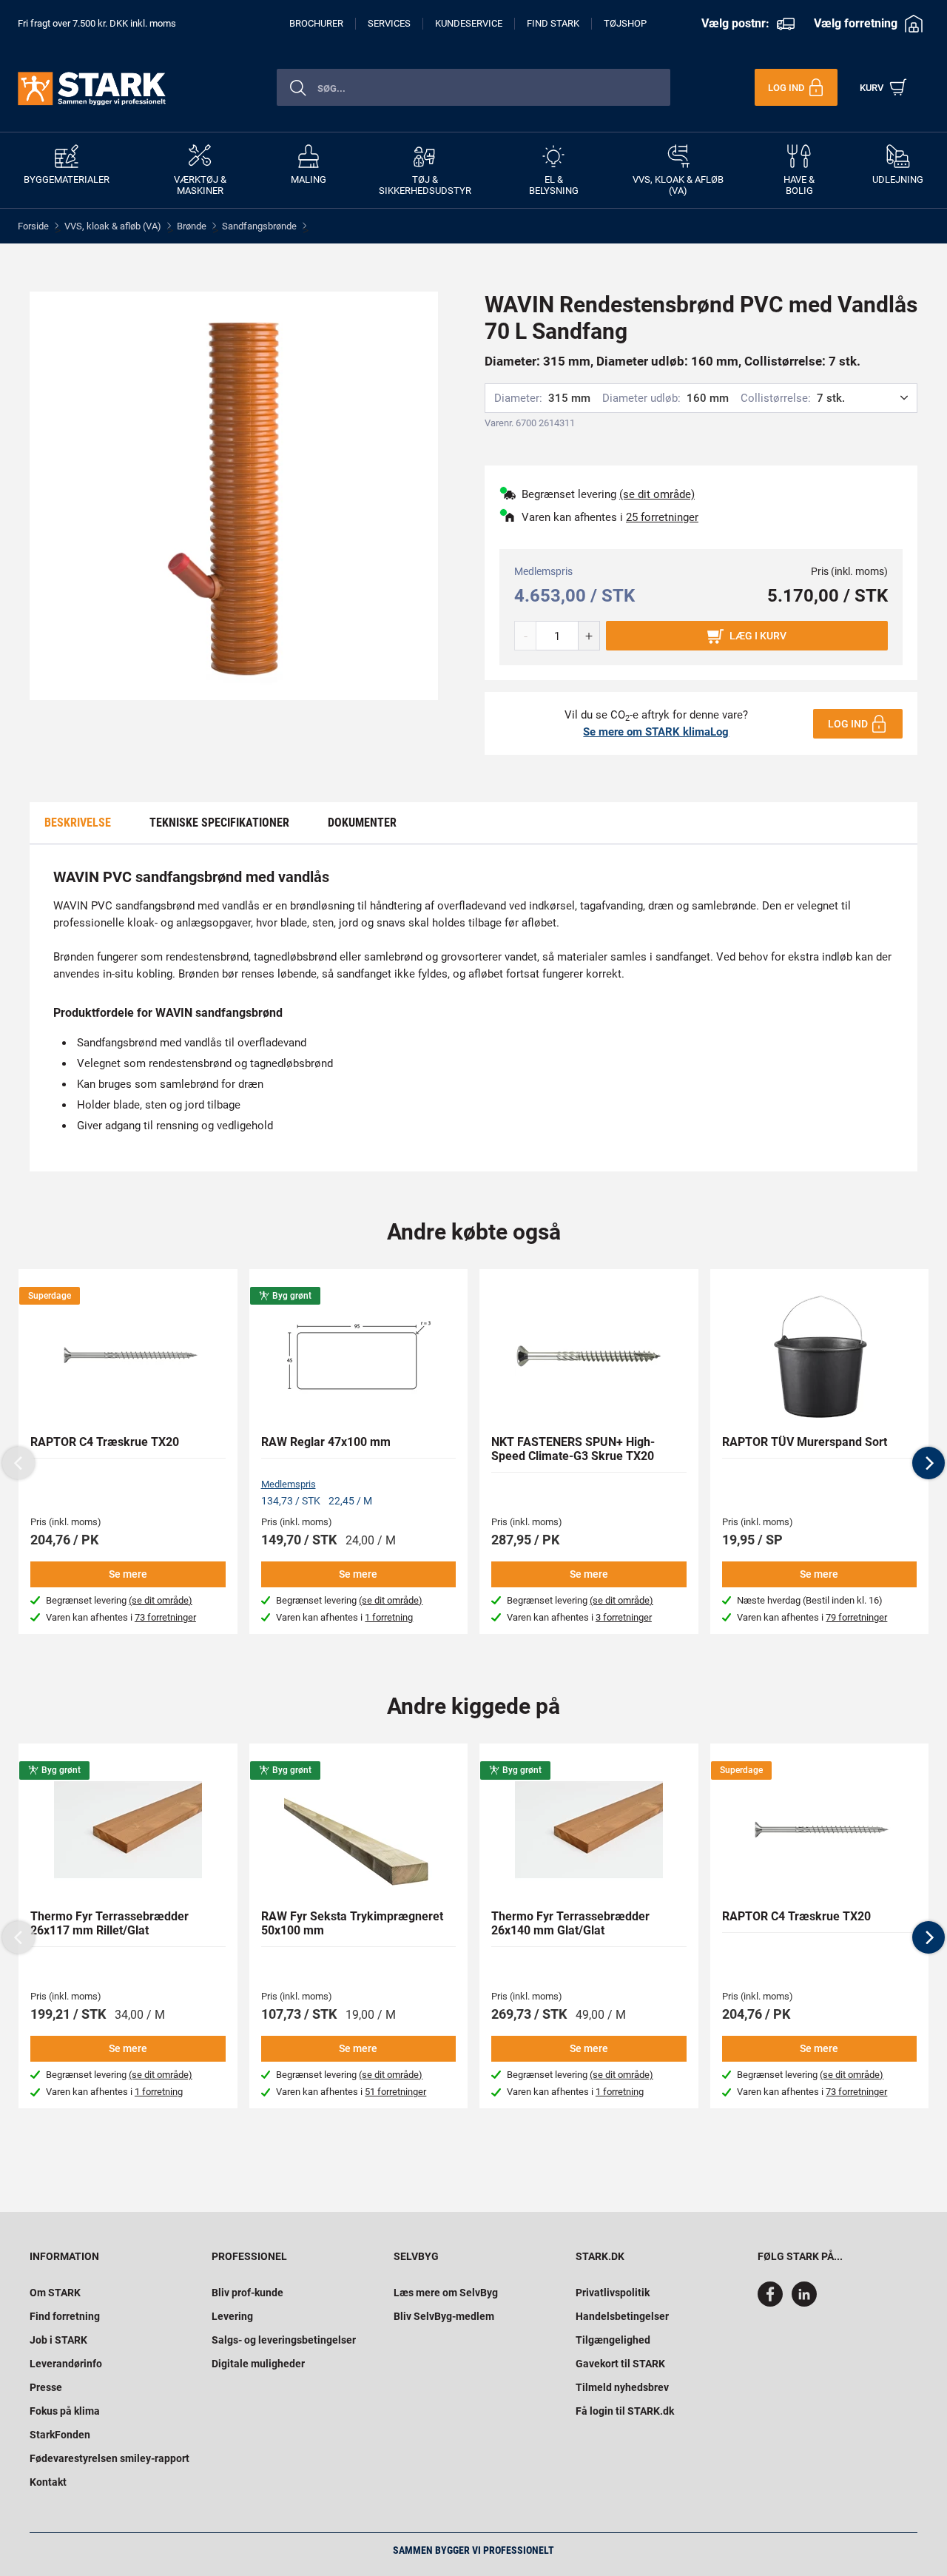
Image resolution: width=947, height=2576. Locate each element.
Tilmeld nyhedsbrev (622, 2387)
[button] (929, 1463)
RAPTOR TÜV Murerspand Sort (805, 1442)
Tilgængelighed (613, 2340)
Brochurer (316, 23)
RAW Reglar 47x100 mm (326, 1442)
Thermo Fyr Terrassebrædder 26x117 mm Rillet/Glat (109, 1923)
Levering (232, 2316)
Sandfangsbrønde (259, 226)
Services (389, 23)
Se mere (128, 1574)
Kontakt (48, 2482)
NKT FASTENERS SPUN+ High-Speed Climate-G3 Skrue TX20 (573, 1449)
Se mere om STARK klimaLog (656, 732)
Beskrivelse (78, 823)
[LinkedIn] (804, 2303)
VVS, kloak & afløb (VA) (113, 226)
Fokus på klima (65, 2411)
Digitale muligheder (258, 2364)
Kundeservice (469, 23)
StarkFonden (60, 2435)
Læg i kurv (758, 636)
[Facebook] (773, 2303)
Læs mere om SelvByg (446, 2293)
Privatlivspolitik (613, 2293)
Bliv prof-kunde (247, 2293)
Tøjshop (625, 23)
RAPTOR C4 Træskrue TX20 (105, 1442)
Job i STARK (58, 2340)
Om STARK (55, 2293)
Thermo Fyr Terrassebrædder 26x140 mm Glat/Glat (570, 1923)
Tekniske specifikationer (219, 823)
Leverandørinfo (66, 2364)
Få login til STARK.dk (625, 2411)
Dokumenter (362, 823)
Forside (33, 226)
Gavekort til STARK (620, 2364)
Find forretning (65, 2316)
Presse (46, 2387)
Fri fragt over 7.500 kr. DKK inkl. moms (97, 23)
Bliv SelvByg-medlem (444, 2316)
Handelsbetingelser (622, 2316)
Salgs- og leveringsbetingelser (284, 2340)
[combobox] (473, 87)
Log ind (848, 724)
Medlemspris (289, 1484)
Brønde (192, 226)
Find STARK (553, 23)
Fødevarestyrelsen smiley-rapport (109, 2458)
